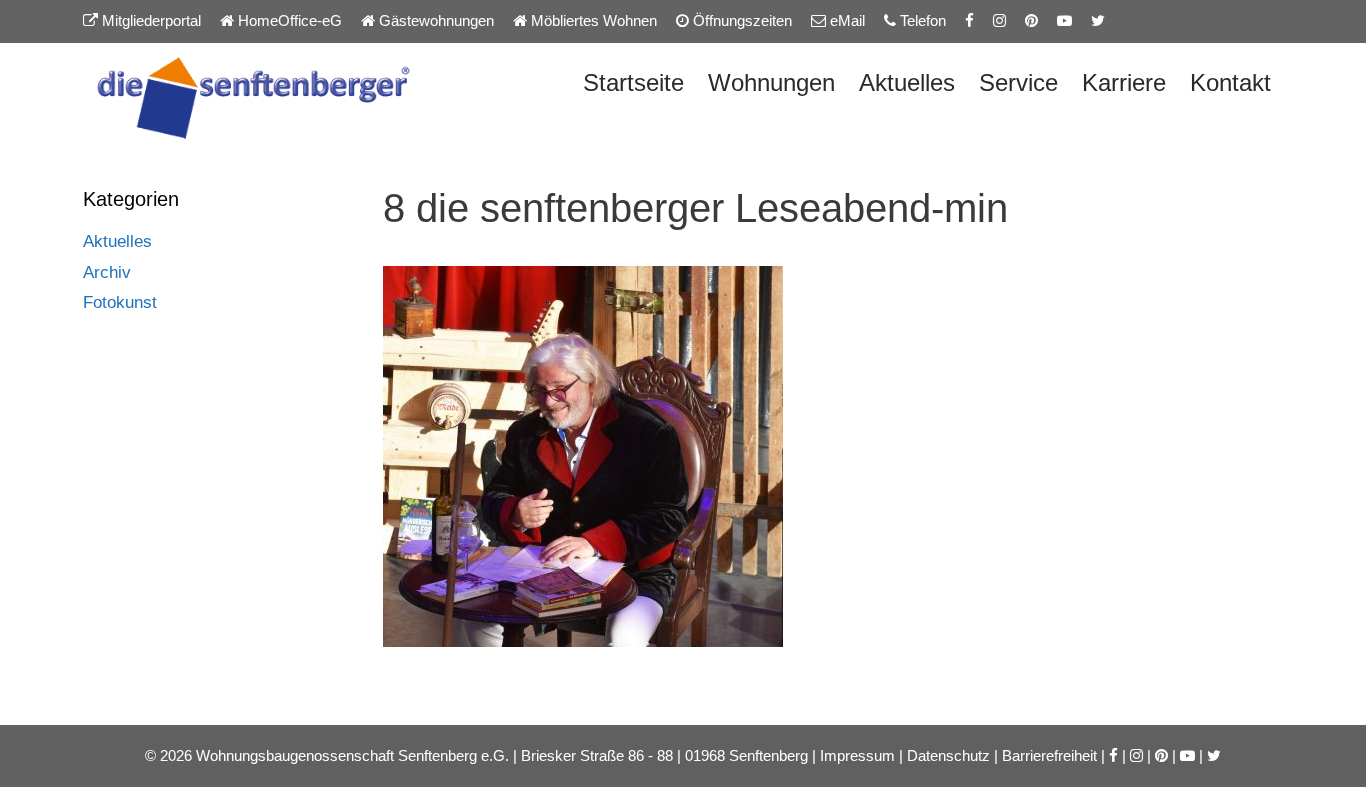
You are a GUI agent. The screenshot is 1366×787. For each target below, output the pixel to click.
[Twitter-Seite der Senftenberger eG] (1098, 20)
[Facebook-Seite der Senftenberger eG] (969, 20)
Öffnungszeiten (740, 20)
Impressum (857, 755)
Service (1018, 82)
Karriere (1124, 82)
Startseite (633, 82)
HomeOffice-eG (288, 20)
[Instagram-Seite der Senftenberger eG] (999, 20)
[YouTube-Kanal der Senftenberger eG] (1064, 20)
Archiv (107, 272)
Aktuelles (907, 82)
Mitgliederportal (149, 20)
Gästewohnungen (434, 20)
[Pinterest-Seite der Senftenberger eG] (1031, 20)
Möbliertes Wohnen (592, 20)
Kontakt (1230, 82)
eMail (845, 20)
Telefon (921, 20)
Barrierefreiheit (1049, 755)
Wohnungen (771, 82)
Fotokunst (120, 302)
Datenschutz (948, 755)
